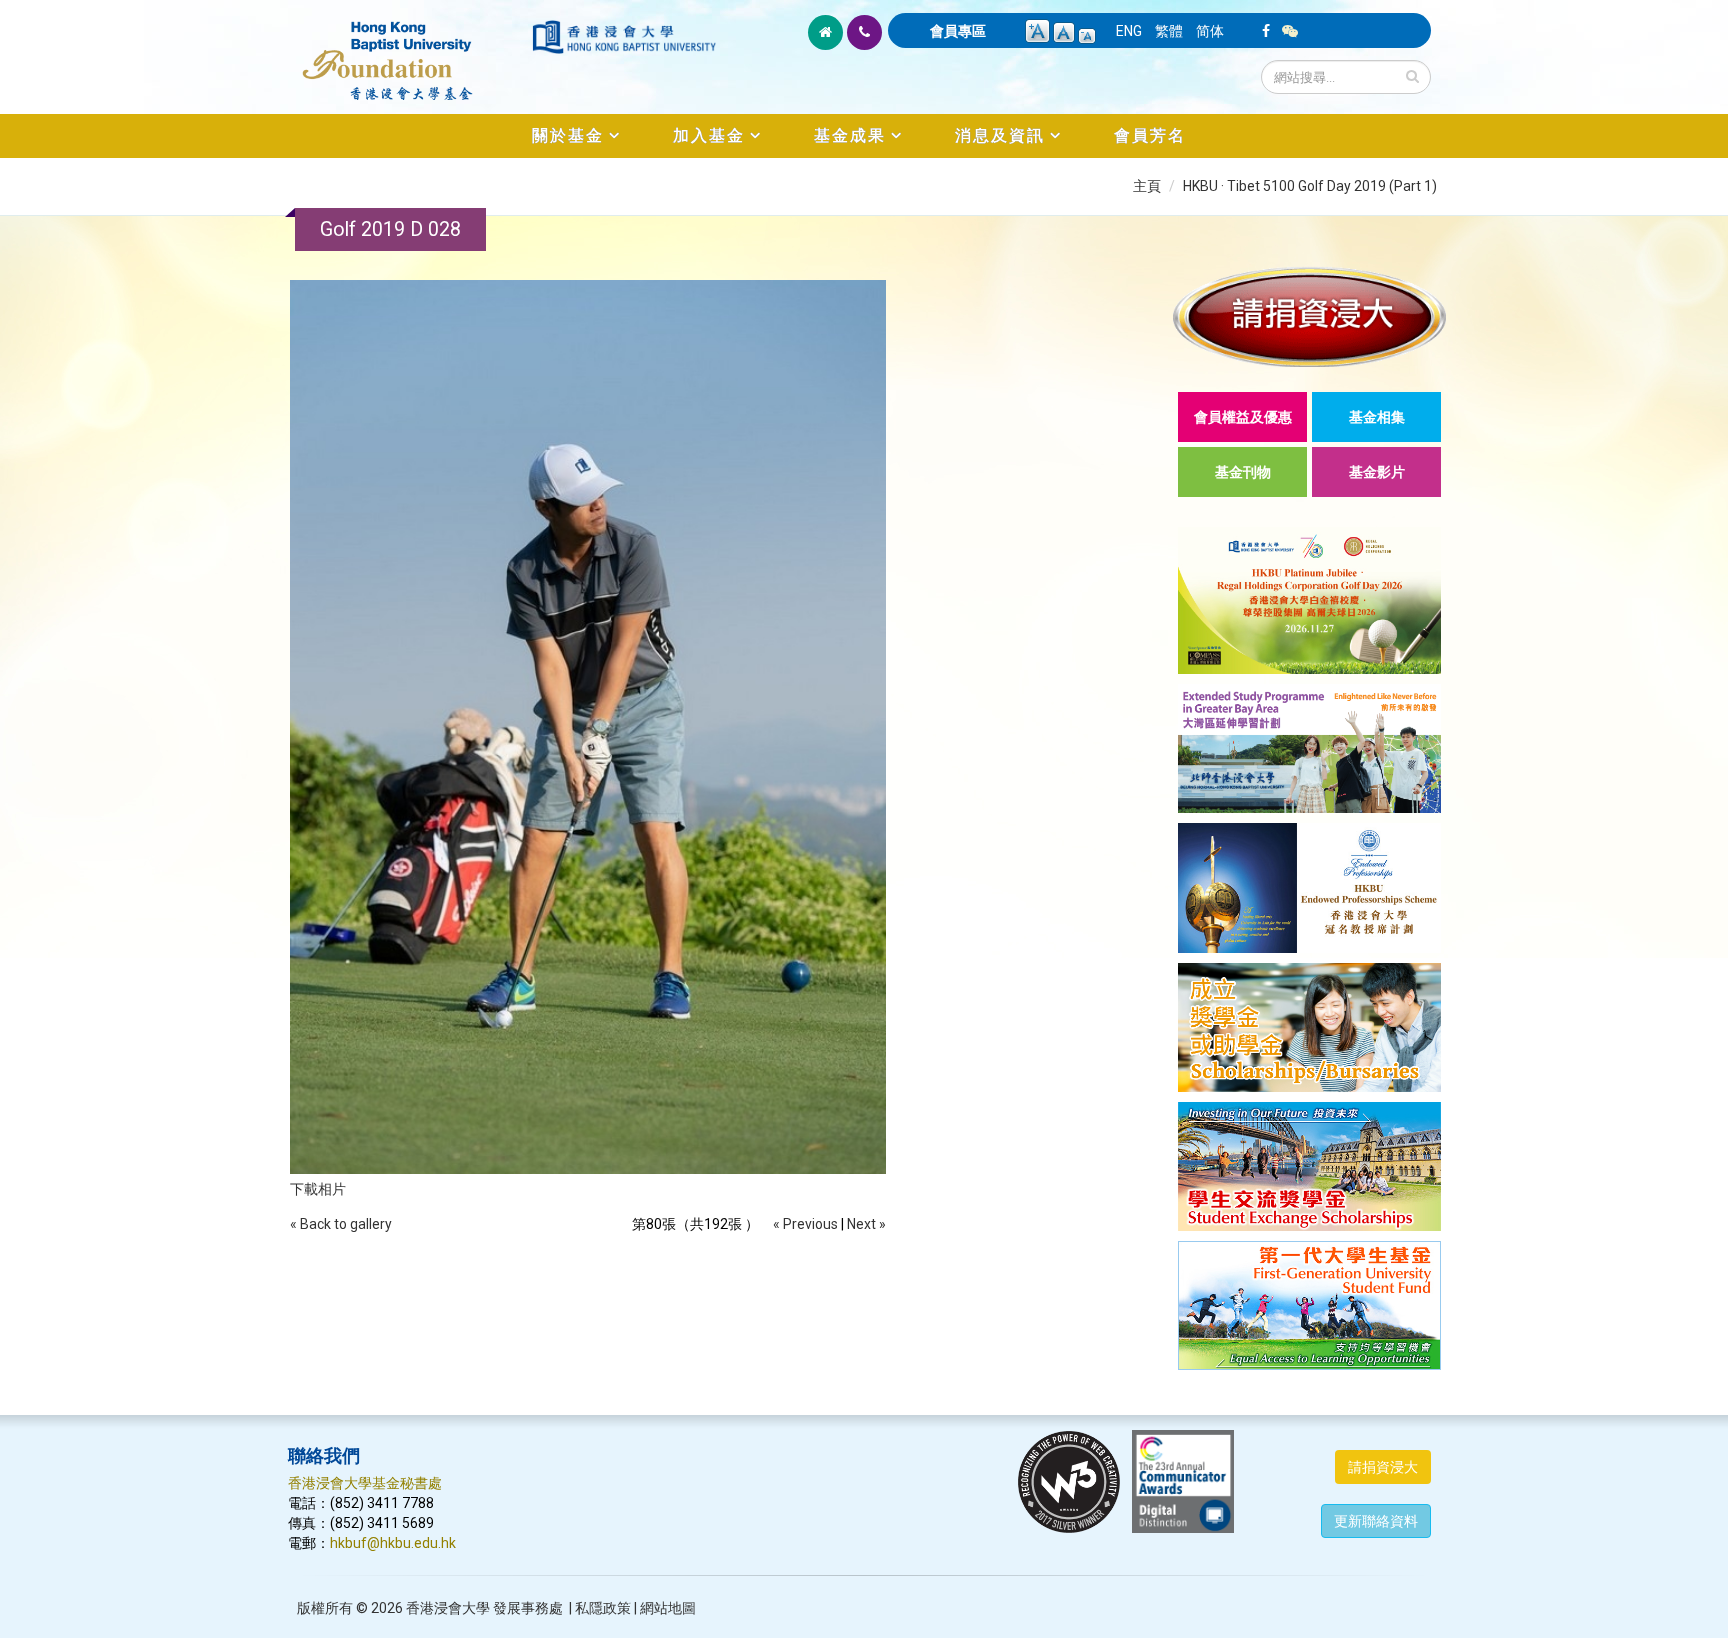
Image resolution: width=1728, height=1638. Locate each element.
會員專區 (958, 31)
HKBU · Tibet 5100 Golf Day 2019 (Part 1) (1310, 186)
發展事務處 (528, 1608)
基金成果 (850, 135)
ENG (1129, 31)
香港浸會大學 (448, 1608)
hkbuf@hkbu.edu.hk (393, 1543)
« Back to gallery (341, 1224)
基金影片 (1377, 472)
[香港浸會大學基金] (408, 50)
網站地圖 (668, 1608)
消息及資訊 (1000, 135)
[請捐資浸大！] (1309, 316)
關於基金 (568, 135)
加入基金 (709, 135)
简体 (1210, 31)
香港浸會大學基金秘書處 (365, 1483)
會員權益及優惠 (1243, 417)
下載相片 (318, 1189)
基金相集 (1377, 417)
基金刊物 (1243, 472)
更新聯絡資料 (1376, 1521)
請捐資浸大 (1383, 1467)
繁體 (1169, 31)
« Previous (805, 1224)
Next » (866, 1224)
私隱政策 (603, 1608)
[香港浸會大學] (624, 37)
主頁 (1147, 186)
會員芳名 (1150, 135)
